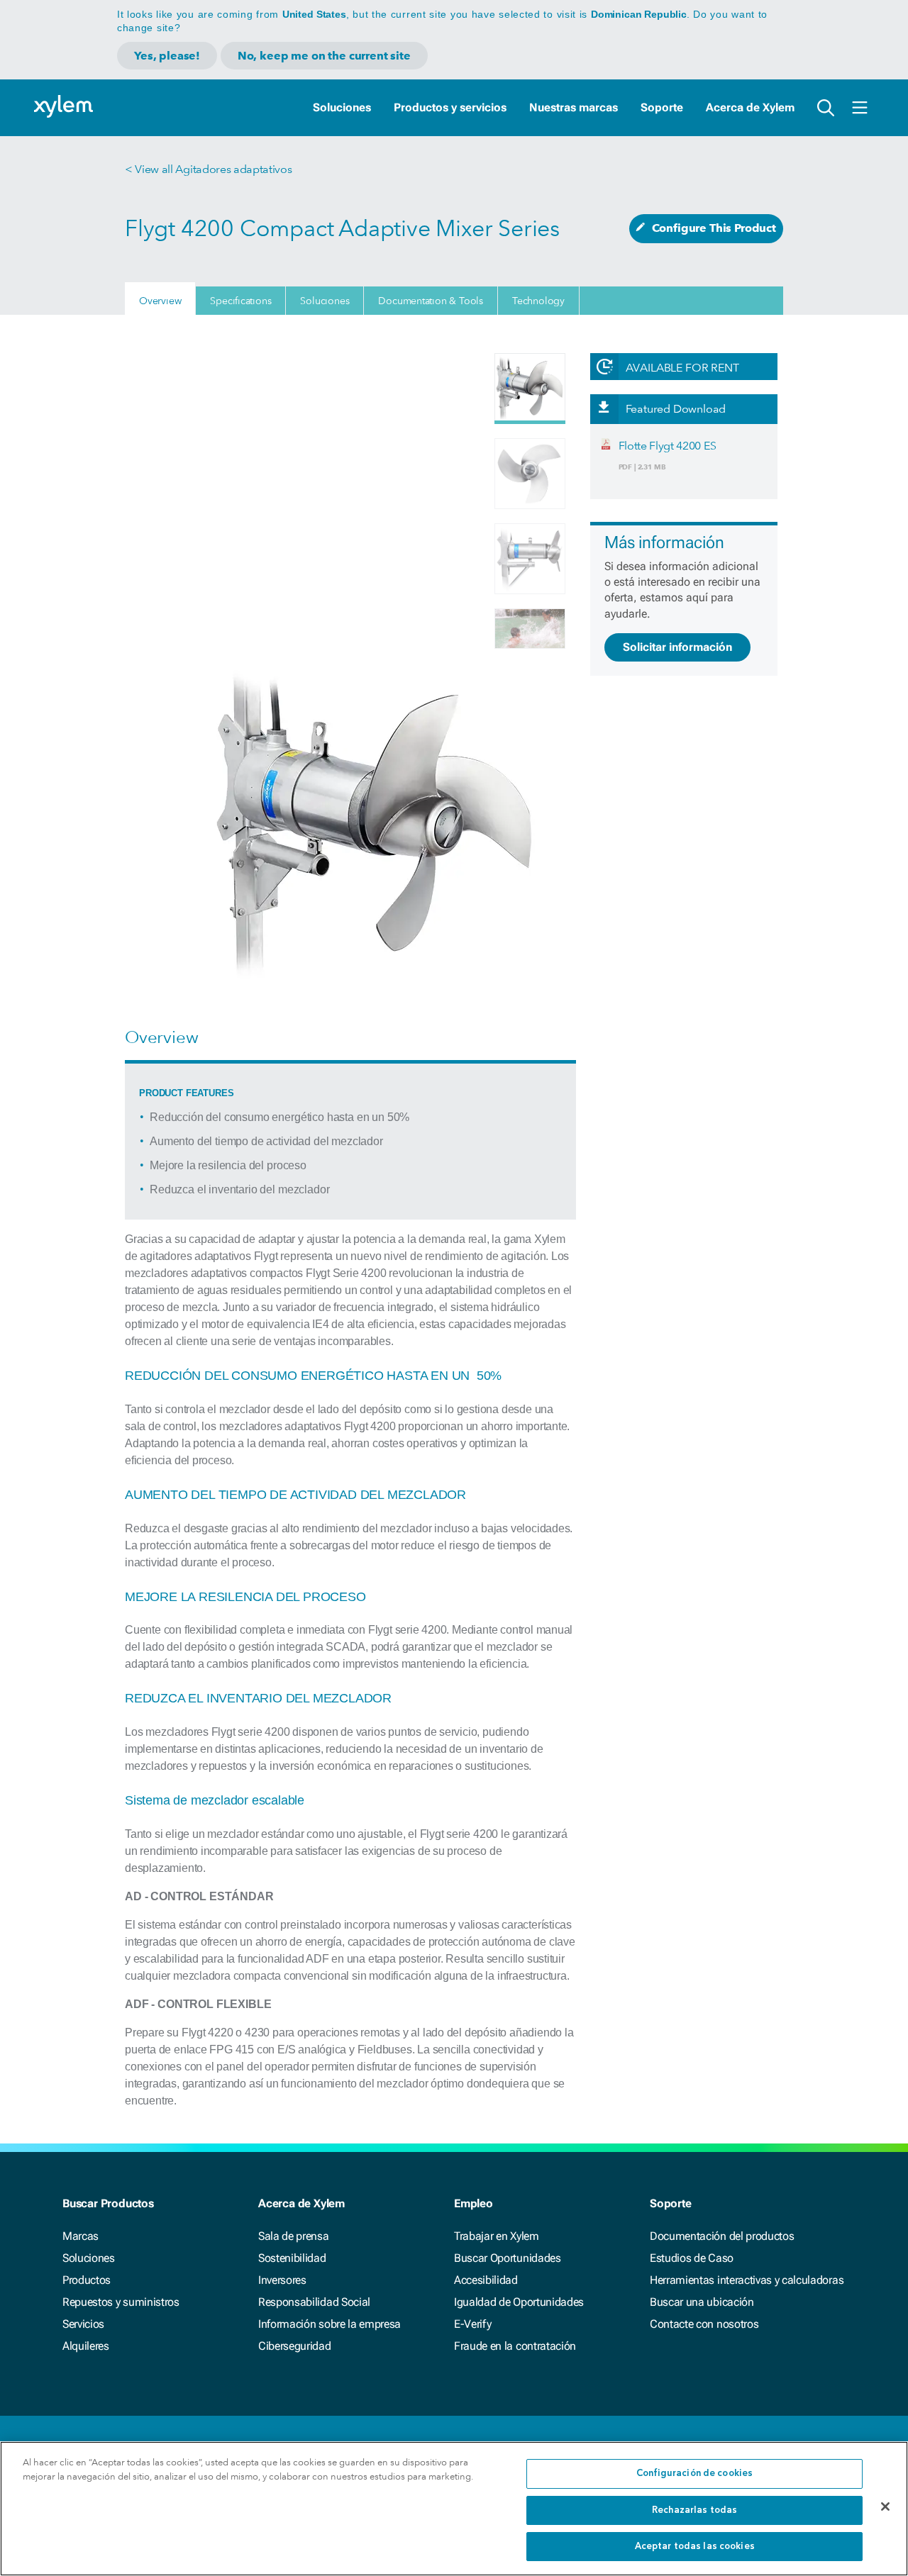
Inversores (282, 2280)
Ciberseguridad (295, 2346)
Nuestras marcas (574, 107)
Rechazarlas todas (694, 2510)
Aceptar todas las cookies (695, 2547)
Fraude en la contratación (515, 2346)
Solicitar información (677, 647)
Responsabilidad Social (314, 2302)
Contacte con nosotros (704, 2324)
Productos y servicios (450, 107)
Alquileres (86, 2346)
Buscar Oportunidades (508, 2258)
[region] (454, 2509)
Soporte (662, 107)
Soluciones (342, 107)
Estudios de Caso (692, 2258)
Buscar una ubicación (702, 2302)
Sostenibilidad (292, 2258)
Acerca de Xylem (750, 107)
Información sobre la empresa (330, 2324)
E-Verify (472, 2324)
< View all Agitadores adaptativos (208, 169)
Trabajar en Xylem (497, 2236)
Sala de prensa (294, 2236)
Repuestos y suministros (121, 2302)
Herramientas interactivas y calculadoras (747, 2280)
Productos (87, 2280)
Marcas (81, 2236)
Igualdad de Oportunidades (519, 2302)
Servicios (83, 2324)
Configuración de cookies (694, 2474)
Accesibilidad (486, 2280)
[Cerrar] (885, 2507)
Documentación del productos (722, 2236)
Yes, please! (167, 56)
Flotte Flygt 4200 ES (668, 446)
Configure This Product (714, 228)
